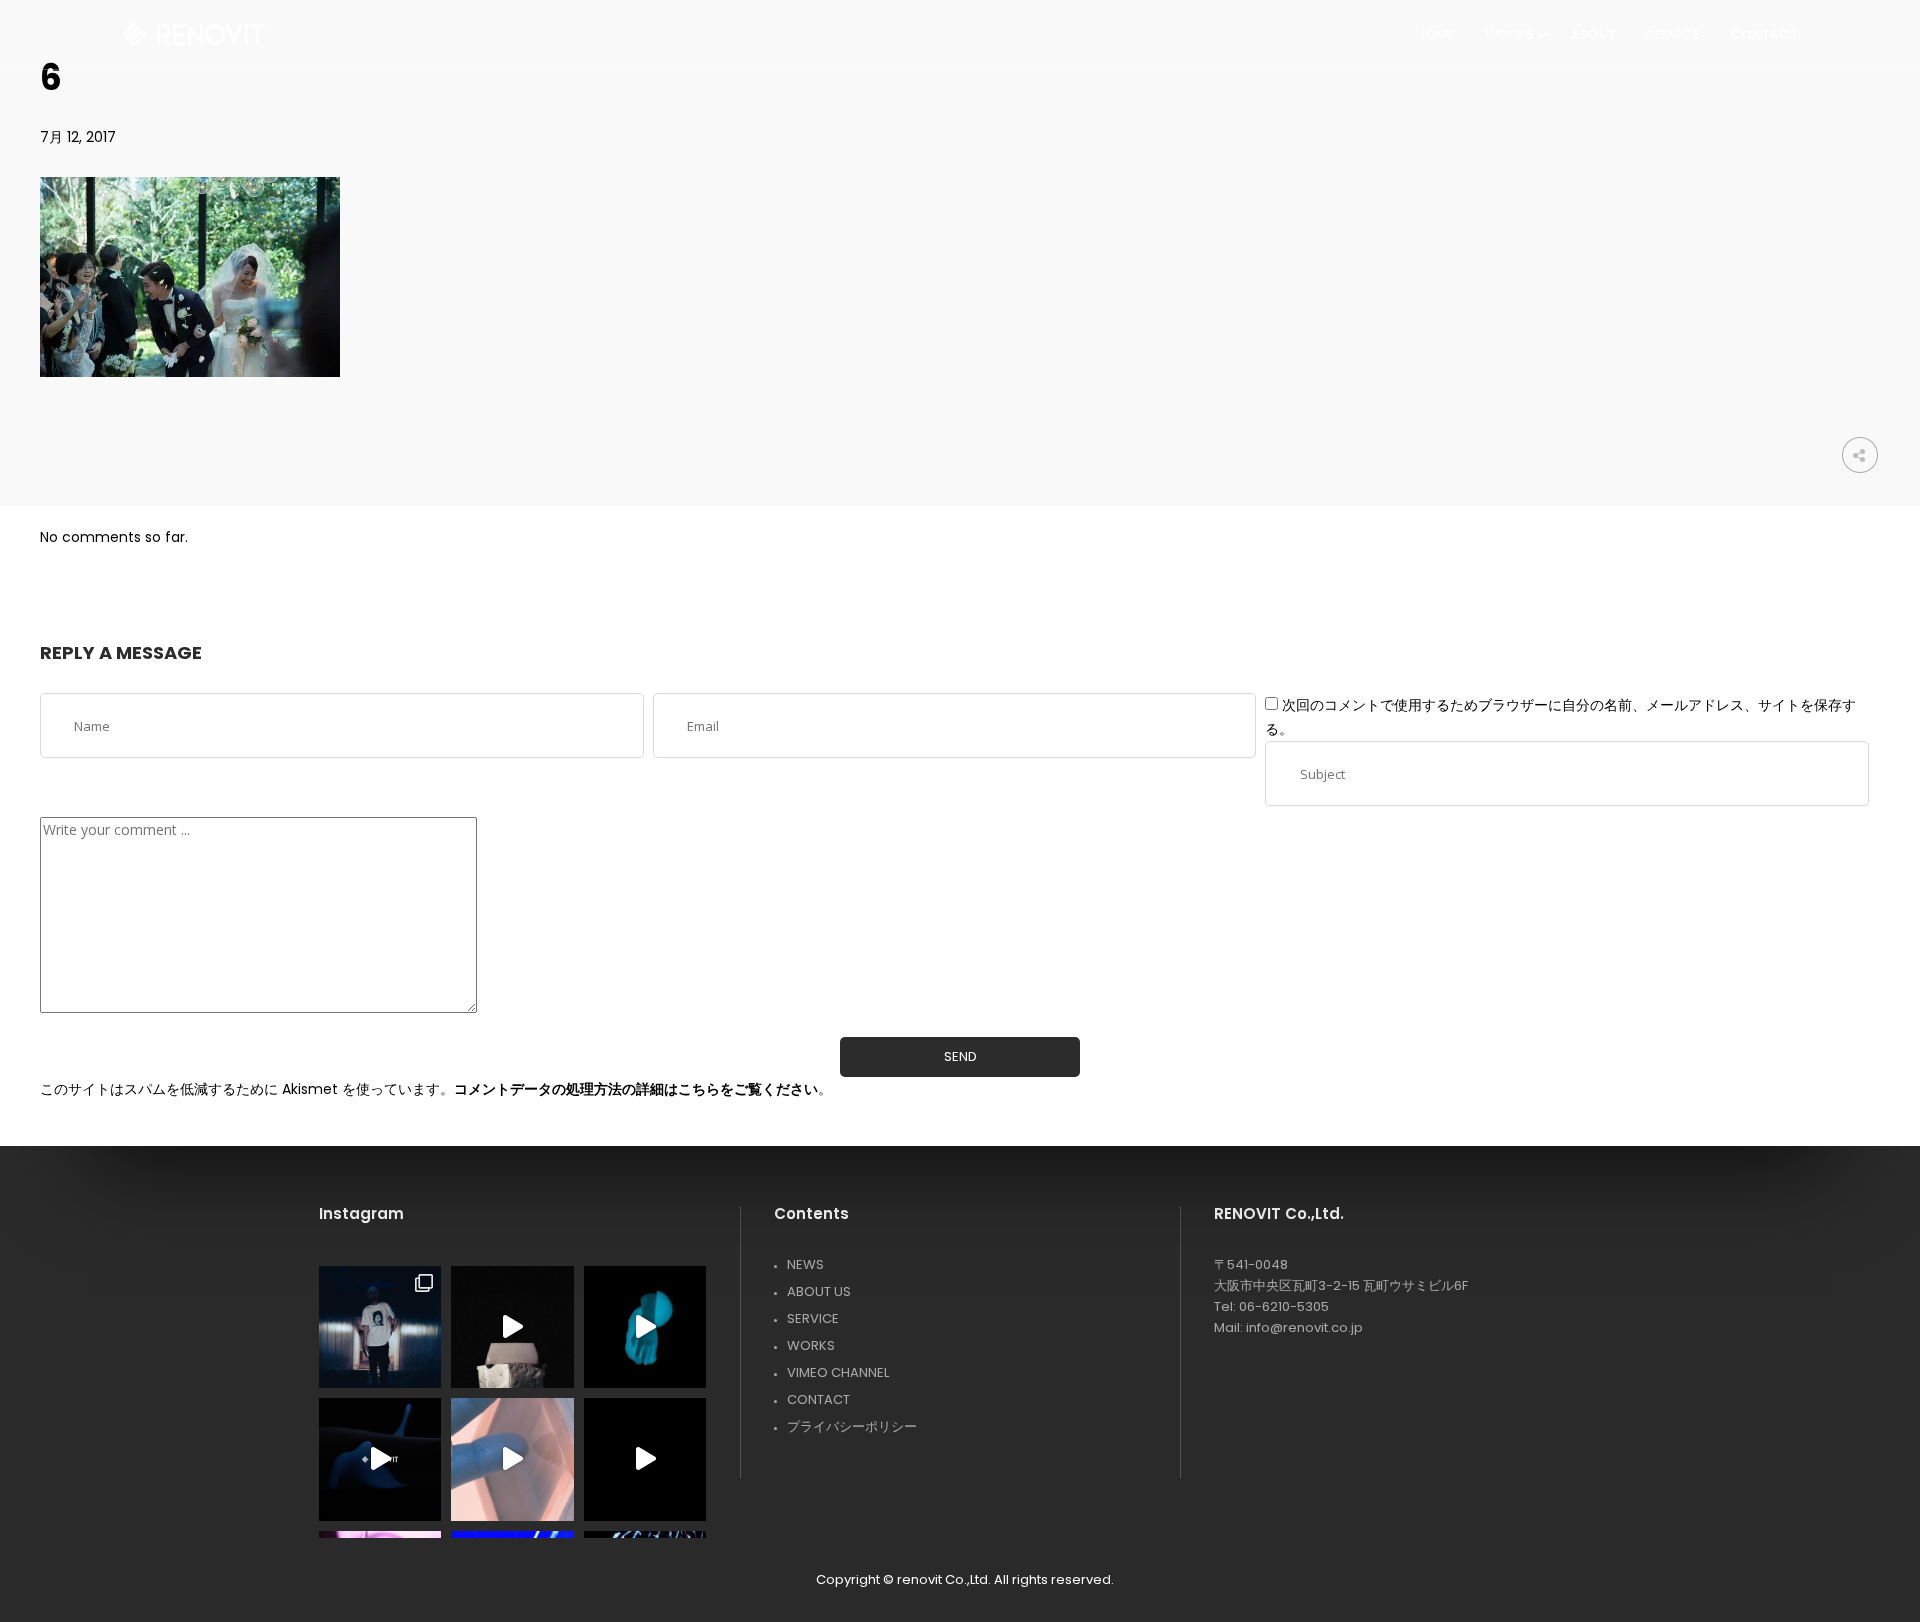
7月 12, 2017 (78, 137)
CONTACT (818, 1399)
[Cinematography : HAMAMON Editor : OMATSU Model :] (512, 1459)
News (805, 1264)
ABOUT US (819, 1291)
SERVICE (813, 1318)
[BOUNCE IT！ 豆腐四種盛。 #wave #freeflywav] (512, 1327)
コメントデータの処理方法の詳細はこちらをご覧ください (636, 1089)
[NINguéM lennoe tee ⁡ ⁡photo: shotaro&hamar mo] (380, 1327)
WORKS (811, 1345)
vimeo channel (838, 1372)
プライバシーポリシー (852, 1426)
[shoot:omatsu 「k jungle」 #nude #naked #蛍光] (645, 1327)
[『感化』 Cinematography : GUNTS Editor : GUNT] (645, 1459)
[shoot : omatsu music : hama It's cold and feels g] (380, 1459)
